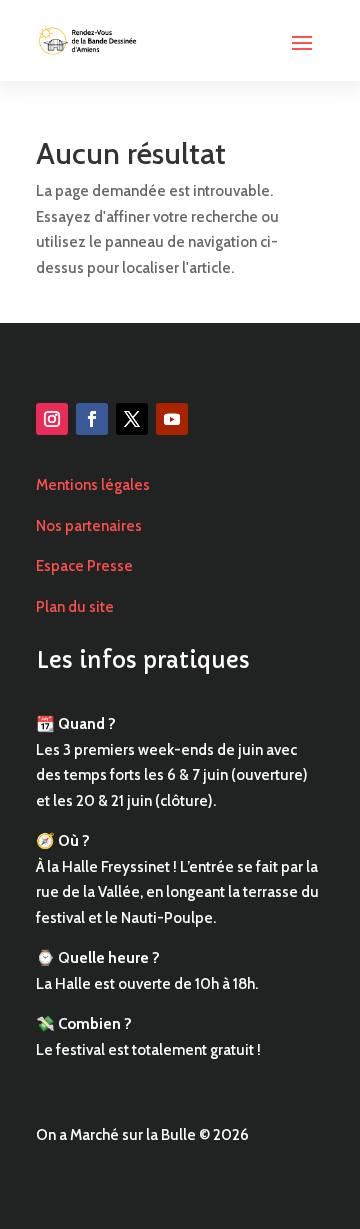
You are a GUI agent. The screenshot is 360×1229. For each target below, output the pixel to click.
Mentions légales (93, 485)
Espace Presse (84, 566)
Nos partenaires (89, 526)
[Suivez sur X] (132, 419)
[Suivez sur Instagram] (52, 419)
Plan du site (75, 607)
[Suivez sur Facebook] (92, 419)
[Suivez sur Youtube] (172, 419)
